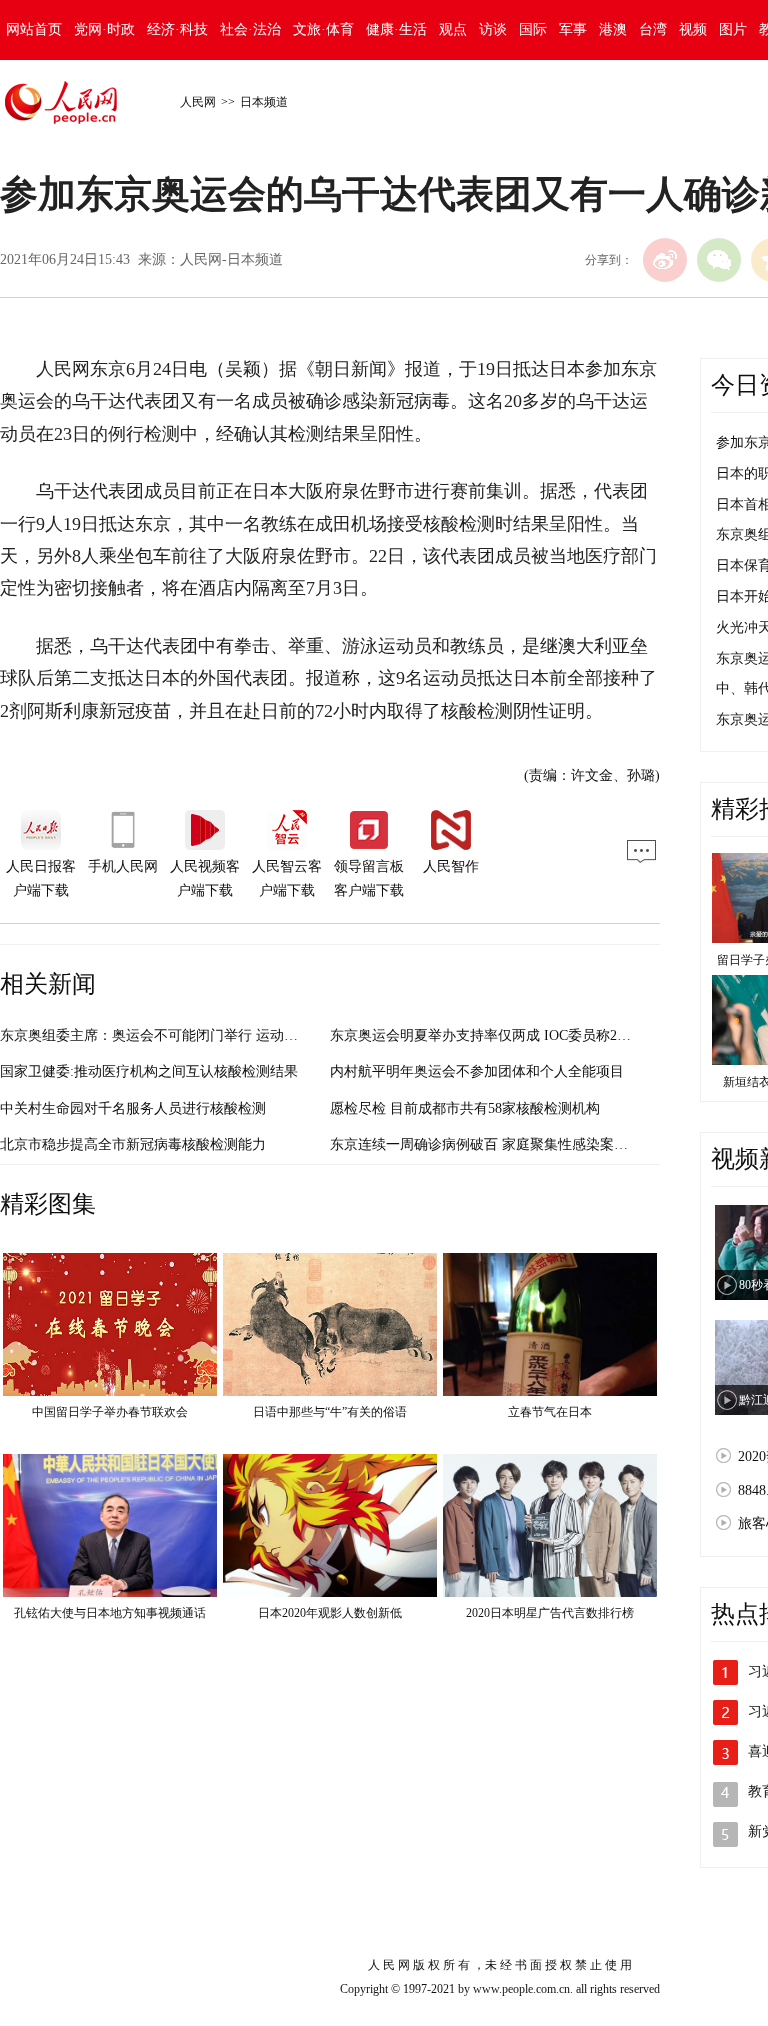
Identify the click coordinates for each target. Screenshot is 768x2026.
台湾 (653, 29)
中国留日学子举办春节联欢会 (110, 1412)
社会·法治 (250, 29)
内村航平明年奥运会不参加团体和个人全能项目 (477, 1071)
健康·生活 (396, 29)
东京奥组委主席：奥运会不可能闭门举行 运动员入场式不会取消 (198, 1035)
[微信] (719, 260)
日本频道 (264, 102)
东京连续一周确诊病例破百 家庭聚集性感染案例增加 (493, 1144)
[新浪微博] (665, 260)
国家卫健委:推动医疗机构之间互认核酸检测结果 (149, 1071)
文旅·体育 (323, 29)
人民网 (198, 102)
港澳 (613, 29)
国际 (533, 29)
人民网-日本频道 (231, 259)
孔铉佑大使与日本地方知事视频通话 (110, 1613)
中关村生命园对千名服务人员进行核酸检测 (133, 1108)
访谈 (493, 29)
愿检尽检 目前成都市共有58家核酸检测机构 (465, 1108)
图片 (733, 29)
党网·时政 (104, 29)
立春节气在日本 (550, 1412)
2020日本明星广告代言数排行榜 (550, 1613)
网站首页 (34, 29)
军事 (573, 29)
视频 (693, 29)
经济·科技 (177, 29)
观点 (453, 29)
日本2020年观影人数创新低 (330, 1613)
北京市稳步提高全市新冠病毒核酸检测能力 (133, 1144)
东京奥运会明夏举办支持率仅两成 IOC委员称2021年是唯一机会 (526, 1035)
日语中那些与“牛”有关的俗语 (330, 1412)
